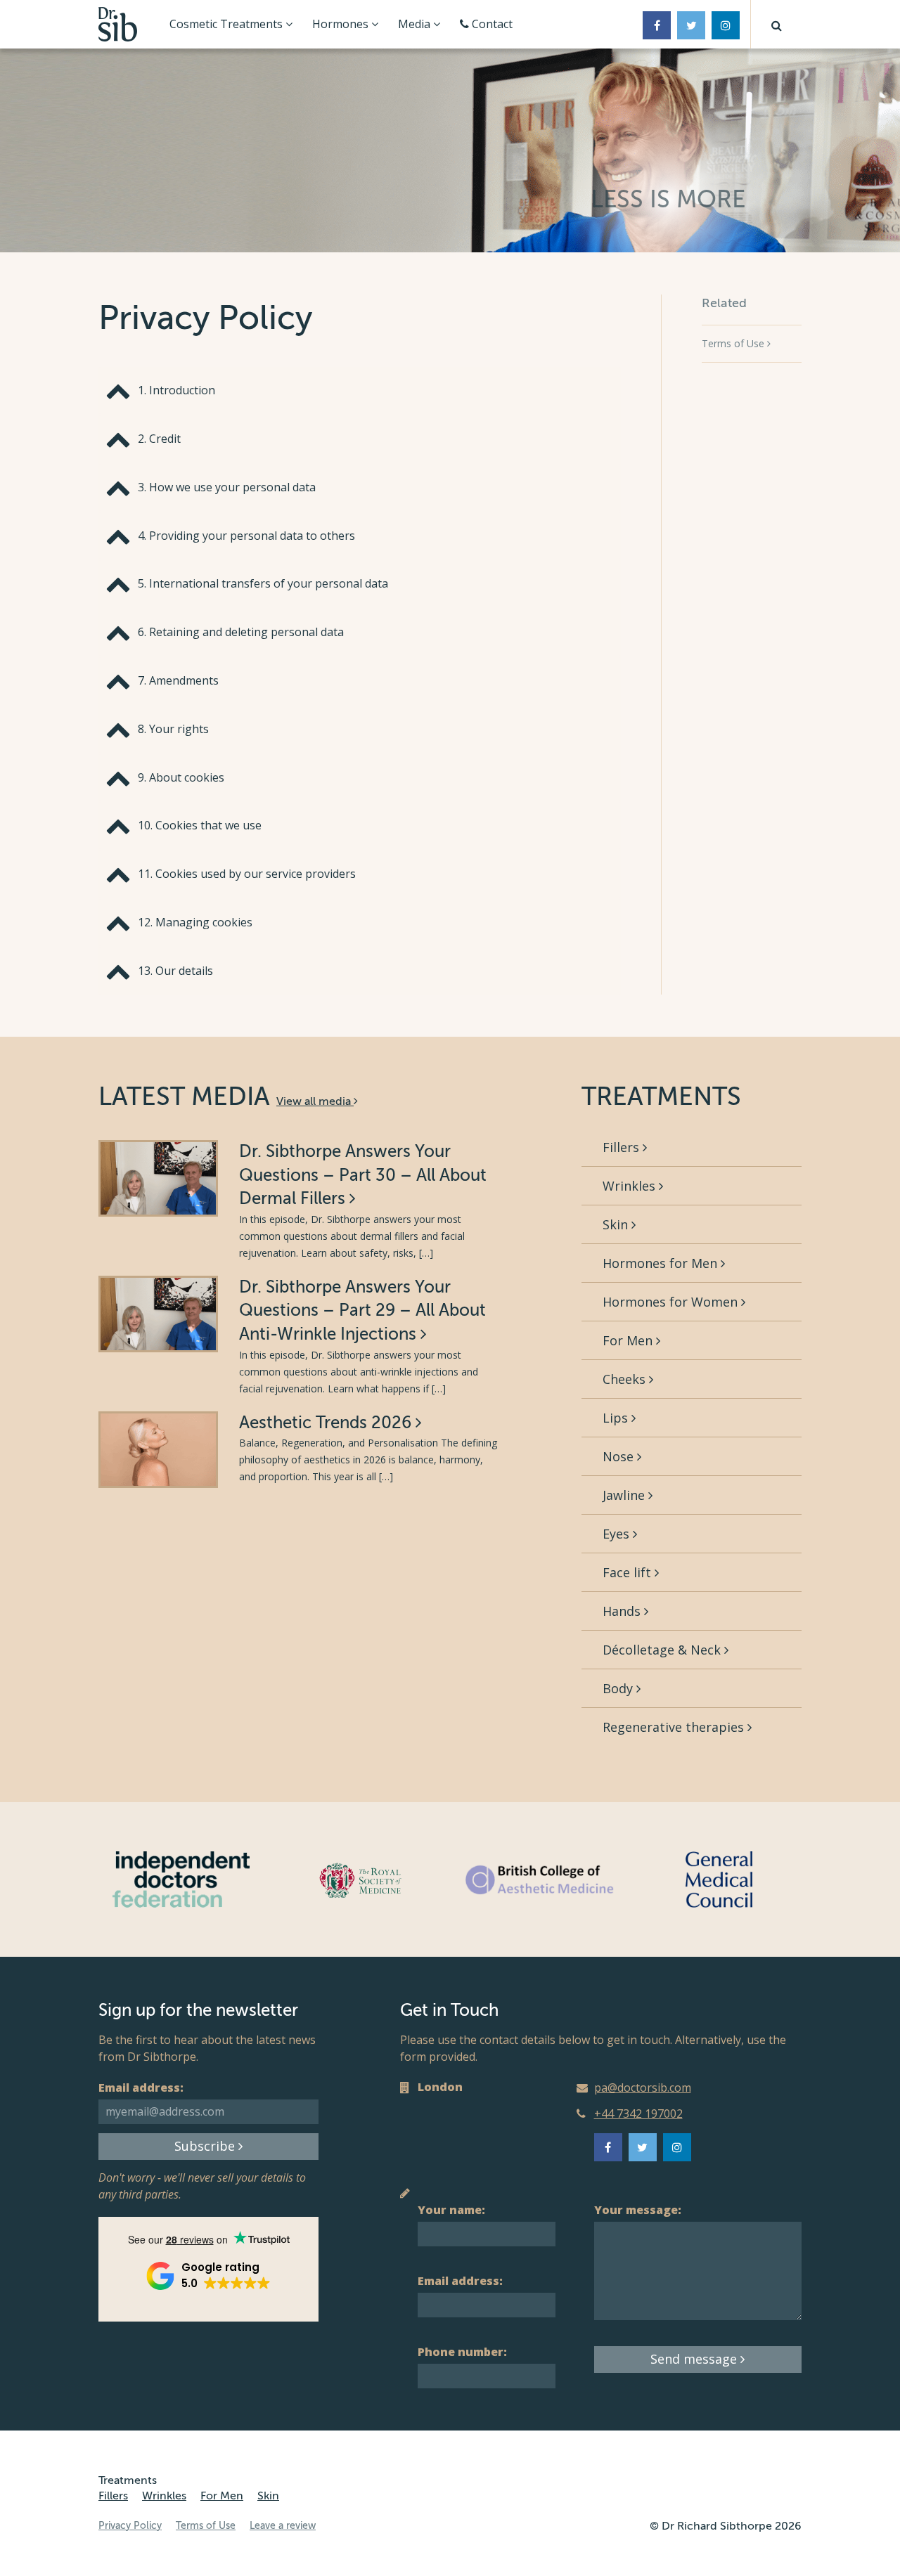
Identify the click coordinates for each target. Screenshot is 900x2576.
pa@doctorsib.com (643, 2088)
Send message (695, 2359)
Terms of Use (734, 343)
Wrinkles (631, 1186)
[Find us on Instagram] (726, 25)
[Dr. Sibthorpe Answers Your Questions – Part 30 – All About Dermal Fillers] (158, 1178)
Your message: (638, 2210)
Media (416, 24)
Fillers (623, 1147)
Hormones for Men (662, 1263)
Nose (620, 1456)
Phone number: (462, 2352)
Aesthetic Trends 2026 (327, 1423)
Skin (617, 1224)
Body (619, 1688)
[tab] (360, 390)
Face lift (629, 1572)
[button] (776, 24)
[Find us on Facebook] (657, 25)
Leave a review (283, 2526)
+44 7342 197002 (638, 2114)
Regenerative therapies (675, 1727)
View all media (315, 1101)
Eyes (618, 1534)
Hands (623, 1611)
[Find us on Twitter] (691, 25)
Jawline (625, 1495)
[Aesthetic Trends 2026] (158, 1450)
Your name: (451, 2210)
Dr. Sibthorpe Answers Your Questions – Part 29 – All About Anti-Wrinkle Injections (362, 1311)
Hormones (342, 24)
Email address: (141, 2088)
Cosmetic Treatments (227, 24)
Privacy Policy (130, 2526)
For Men (629, 1340)
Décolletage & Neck (663, 1650)
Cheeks (626, 1379)
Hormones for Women (672, 1302)
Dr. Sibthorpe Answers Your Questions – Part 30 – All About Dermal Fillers (363, 1175)
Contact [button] (491, 24)
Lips (617, 1418)
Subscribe (206, 2146)
